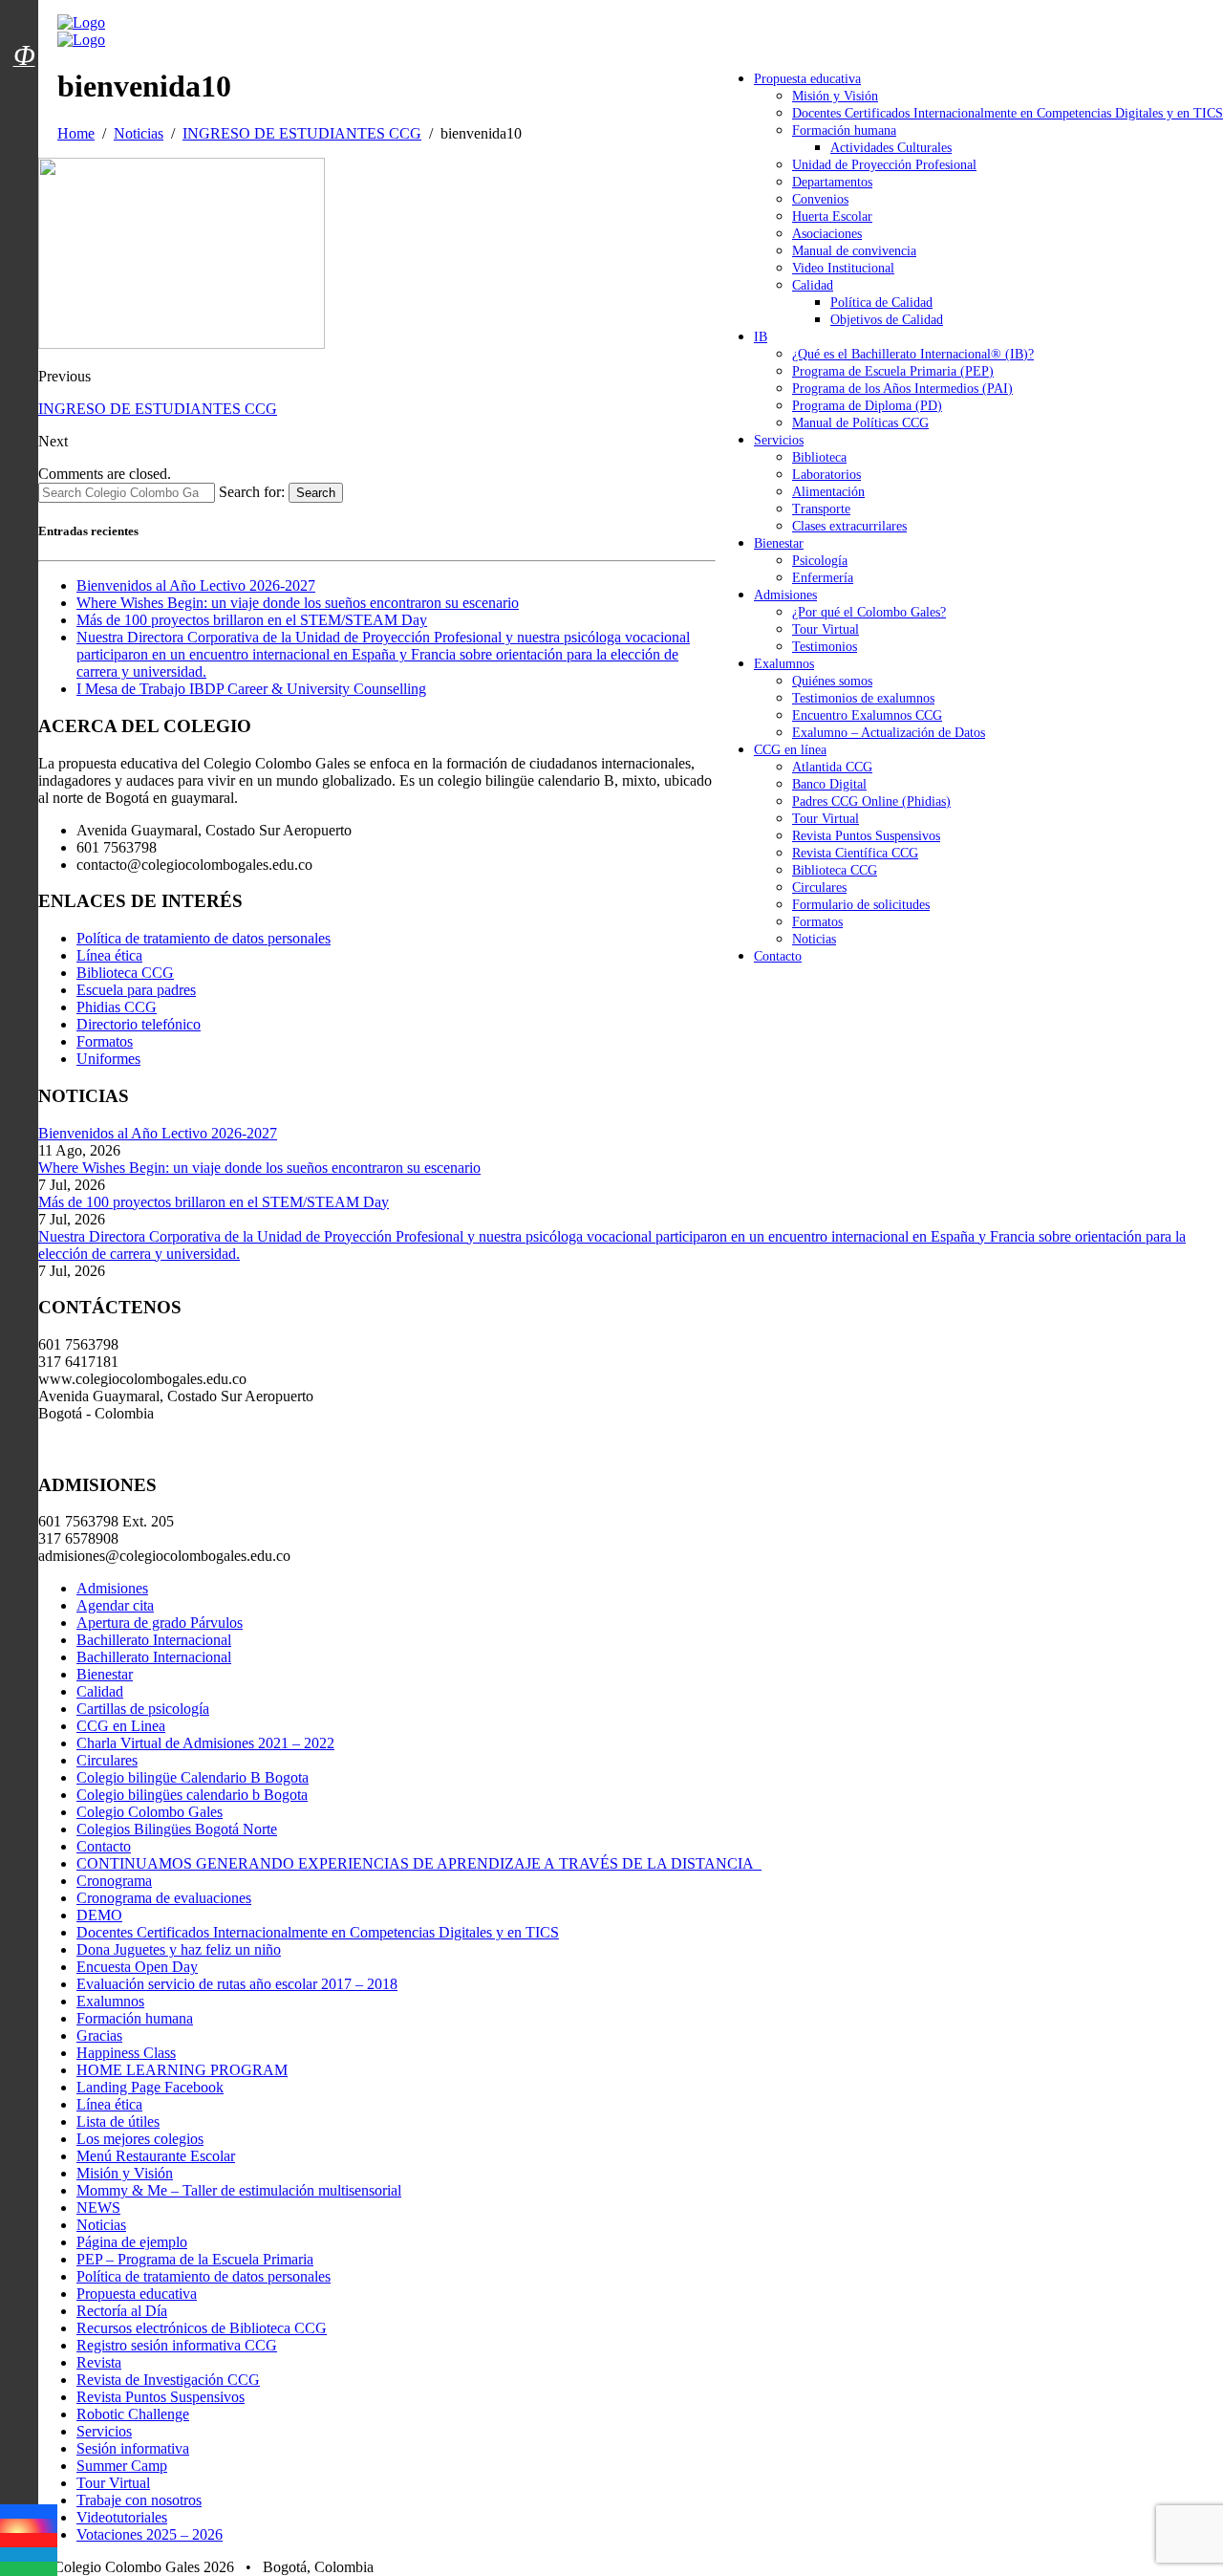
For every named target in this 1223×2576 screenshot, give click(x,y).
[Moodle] (24, 32)
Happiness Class (126, 2053)
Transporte (821, 509)
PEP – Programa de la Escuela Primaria (195, 2259)
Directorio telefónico (139, 1024)
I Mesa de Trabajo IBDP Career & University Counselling (251, 689)
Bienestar (779, 543)
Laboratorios (826, 475)
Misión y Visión (835, 96)
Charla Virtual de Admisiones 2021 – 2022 (205, 1743)
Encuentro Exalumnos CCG (867, 715)
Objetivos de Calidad (887, 320)
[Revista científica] (24, 98)
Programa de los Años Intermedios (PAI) (902, 389)
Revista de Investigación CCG (168, 2380)
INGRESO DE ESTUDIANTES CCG (158, 409)
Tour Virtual (826, 629)
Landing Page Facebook (150, 2087)
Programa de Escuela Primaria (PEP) (893, 371)
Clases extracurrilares (849, 526)
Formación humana (844, 130)
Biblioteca (819, 457)
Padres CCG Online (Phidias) (871, 801)
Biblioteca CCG (835, 870)
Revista (99, 2362)
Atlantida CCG (832, 767)
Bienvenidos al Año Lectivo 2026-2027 (196, 585)
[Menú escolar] (24, 79)
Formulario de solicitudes (861, 905)
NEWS (98, 2208)
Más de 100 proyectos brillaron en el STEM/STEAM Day (252, 620)
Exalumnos (784, 664)
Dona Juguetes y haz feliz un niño (179, 1949)
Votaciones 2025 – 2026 (150, 2534)
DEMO (99, 1915)
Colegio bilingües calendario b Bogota (192, 1795)
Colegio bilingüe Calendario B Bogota (193, 1777)
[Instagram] (29, 2526)
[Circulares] (24, 22)
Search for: (252, 492)
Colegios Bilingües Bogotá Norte (177, 1829)
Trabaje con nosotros (139, 2500)
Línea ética (109, 955)
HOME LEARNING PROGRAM (182, 2070)
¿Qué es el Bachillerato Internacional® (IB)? (913, 354)
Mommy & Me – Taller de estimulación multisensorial (239, 2190)
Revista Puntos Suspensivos (866, 836)
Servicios (779, 440)
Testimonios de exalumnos (863, 698)
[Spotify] (29, 2569)
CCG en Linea (121, 1726)
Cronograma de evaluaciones (164, 1898)
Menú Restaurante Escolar (156, 2156)
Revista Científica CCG (855, 853)
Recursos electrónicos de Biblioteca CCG (202, 2328)
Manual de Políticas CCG (860, 423)
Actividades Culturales (891, 148)
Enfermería (823, 578)
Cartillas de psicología (143, 1709)
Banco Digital (829, 784)
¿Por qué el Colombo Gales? (869, 612)
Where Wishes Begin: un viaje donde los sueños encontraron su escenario (298, 603)
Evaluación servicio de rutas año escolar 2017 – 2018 (237, 1984)
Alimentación (828, 492)
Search (316, 493)
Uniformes (108, 1059)
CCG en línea (790, 750)
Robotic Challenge (133, 2414)
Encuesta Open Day (137, 1967)
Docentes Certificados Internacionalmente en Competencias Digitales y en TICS (1008, 113)
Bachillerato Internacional (154, 1640)
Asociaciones (827, 234)
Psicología (820, 561)
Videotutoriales (122, 2517)
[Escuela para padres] (24, 89)
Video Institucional (843, 268)
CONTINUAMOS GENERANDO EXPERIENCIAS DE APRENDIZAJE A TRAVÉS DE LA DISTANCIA (419, 1863)
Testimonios (825, 647)
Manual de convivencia (854, 251)
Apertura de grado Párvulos (160, 1623)
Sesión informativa (133, 2448)
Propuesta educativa (807, 79)
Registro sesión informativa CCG (177, 2345)
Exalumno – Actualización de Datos (889, 733)
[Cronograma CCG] (24, 12)
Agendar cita (115, 1605)
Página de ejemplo (132, 2242)
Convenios (820, 199)
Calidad (813, 285)
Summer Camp (122, 2466)
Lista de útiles (118, 2121)
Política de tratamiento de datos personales (204, 938)
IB (761, 337)
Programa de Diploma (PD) (867, 406)
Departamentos (832, 182)
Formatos (817, 922)
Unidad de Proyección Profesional (884, 165)
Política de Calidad (881, 303)
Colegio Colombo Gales (150, 1812)
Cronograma (114, 1881)
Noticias (814, 939)
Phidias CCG (117, 1007)
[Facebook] (29, 2511)
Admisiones (785, 595)
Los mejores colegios (140, 2139)
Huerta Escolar (832, 216)
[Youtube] (29, 2540)
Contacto (778, 956)
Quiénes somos (832, 681)
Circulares (819, 888)
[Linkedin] (29, 2554)
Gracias (99, 2035)
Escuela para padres (136, 990)
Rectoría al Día (122, 2311)
